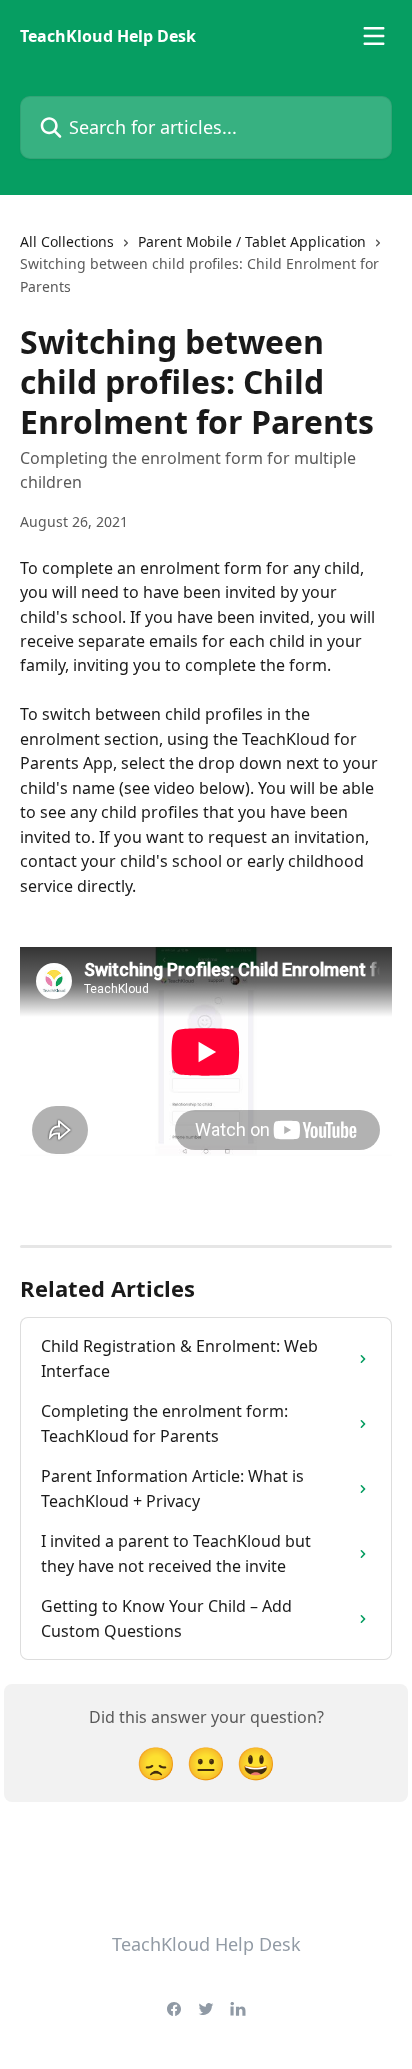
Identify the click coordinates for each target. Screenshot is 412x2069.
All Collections (67, 241)
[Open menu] (374, 36)
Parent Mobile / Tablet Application (252, 241)
